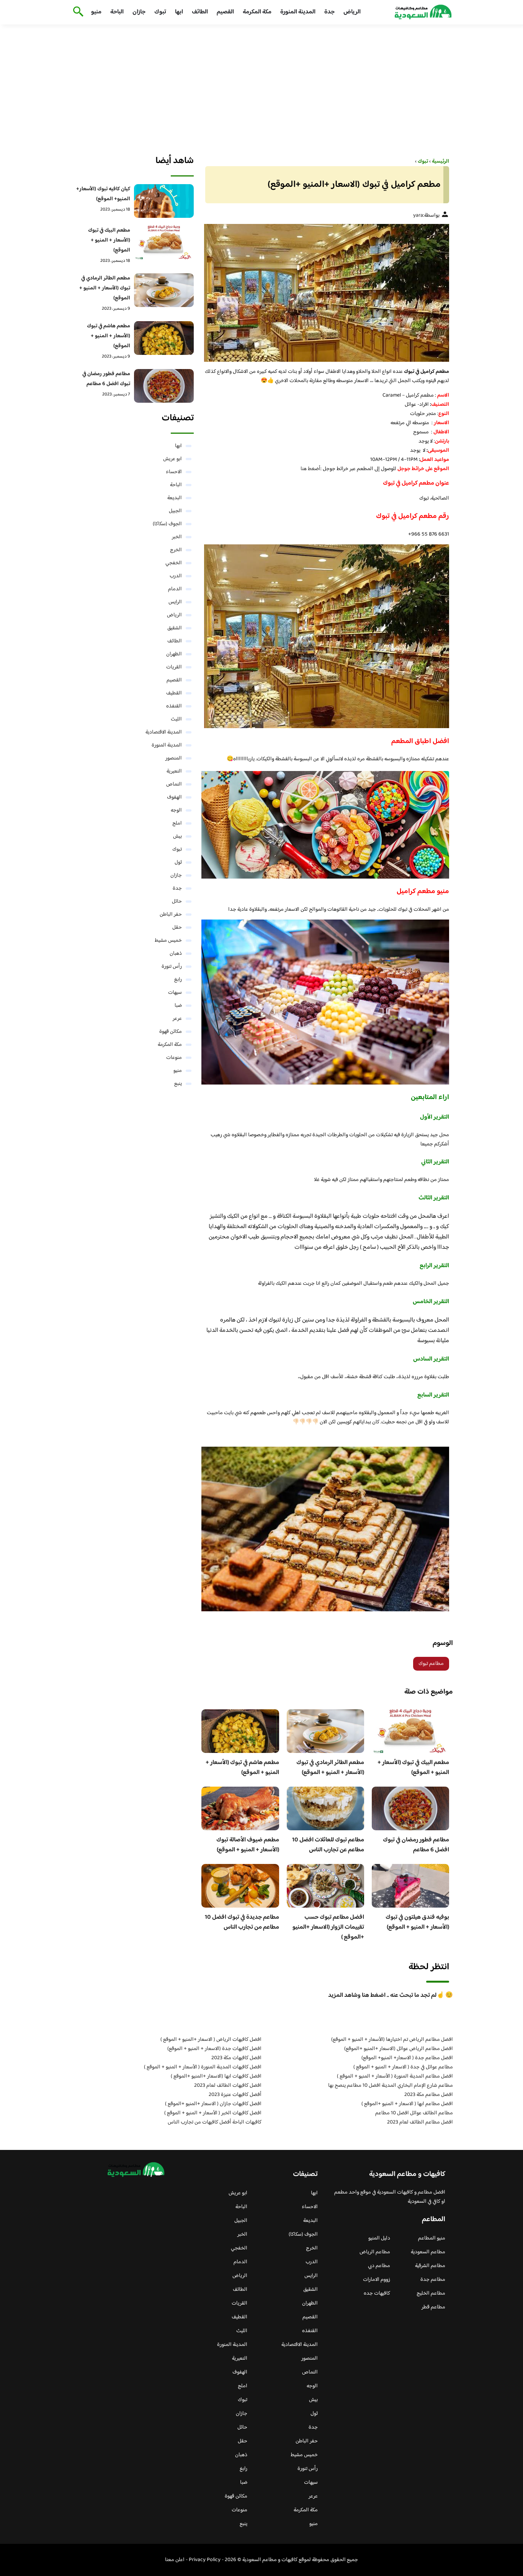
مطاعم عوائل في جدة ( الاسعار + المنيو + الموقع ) (403, 2067)
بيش (177, 836)
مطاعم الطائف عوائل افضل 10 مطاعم (414, 2113)
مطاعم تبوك (431, 1664)
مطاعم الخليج (431, 2293)
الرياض (352, 12)
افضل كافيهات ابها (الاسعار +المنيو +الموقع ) (216, 2076)
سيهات (175, 993)
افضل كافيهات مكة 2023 (236, 2058)
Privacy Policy (205, 2560)
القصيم (225, 12)
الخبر (177, 537)
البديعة (175, 498)
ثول (178, 862)
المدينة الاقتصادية (164, 732)
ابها (179, 12)
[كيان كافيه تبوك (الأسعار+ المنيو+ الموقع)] (164, 201)
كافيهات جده (377, 2293)
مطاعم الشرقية (430, 2266)
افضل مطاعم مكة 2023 (429, 2095)
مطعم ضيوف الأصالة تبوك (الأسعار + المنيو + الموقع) (248, 1845)
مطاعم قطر (433, 2307)
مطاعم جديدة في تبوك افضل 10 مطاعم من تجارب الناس (242, 1922)
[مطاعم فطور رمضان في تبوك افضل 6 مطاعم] (164, 386)
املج (177, 823)
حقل (177, 928)
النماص (174, 784)
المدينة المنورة (298, 12)
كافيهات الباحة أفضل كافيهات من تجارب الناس (215, 2122)
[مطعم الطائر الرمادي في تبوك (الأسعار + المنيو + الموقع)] (164, 290)
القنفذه (174, 706)
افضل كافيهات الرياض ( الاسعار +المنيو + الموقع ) (211, 2040)
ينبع (178, 1084)
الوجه (176, 810)
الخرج (176, 550)
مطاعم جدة (433, 2280)
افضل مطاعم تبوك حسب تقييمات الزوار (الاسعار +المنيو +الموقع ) (328, 1927)
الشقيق (175, 628)
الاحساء (174, 472)
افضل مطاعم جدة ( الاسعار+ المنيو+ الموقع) (407, 2058)
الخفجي (174, 563)
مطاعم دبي (379, 2266)
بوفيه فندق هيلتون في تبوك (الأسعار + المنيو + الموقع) (417, 1922)
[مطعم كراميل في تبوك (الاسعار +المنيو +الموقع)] (325, 293)
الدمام (175, 589)
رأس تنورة (172, 967)
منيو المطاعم (432, 2238)
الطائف (200, 12)
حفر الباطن (171, 915)
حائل (177, 902)
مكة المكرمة (257, 12)
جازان (139, 12)
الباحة (117, 12)
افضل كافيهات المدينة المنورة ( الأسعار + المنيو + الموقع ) (203, 2067)
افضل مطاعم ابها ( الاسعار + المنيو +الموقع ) (407, 2104)
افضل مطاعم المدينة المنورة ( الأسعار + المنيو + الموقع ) (395, 2076)
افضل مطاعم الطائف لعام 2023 (420, 2122)
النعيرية (174, 771)
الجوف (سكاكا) (167, 524)
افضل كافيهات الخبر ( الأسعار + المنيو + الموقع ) (213, 2113)
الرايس (175, 602)
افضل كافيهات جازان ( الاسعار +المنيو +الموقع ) (213, 2104)
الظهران (174, 654)
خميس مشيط (168, 941)
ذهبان (176, 954)
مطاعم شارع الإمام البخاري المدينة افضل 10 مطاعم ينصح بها (391, 2086)
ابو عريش (172, 459)
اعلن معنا (175, 2560)
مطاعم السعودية (428, 2252)
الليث (176, 719)
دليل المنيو (379, 2238)
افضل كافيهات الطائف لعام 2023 (228, 2086)
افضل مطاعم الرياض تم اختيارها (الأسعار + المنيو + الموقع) (392, 2040)
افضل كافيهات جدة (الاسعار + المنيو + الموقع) (214, 2049)
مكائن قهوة (171, 1032)
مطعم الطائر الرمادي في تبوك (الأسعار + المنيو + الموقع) (330, 1768)
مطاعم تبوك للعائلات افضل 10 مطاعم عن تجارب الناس (328, 1845)
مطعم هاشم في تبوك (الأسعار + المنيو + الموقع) (242, 1768)
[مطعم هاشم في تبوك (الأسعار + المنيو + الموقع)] (164, 338)
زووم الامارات (377, 2280)
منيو (96, 12)
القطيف (174, 693)
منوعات (174, 1058)
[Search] (77, 12)
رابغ (178, 980)
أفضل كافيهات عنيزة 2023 (235, 2095)
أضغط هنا (311, 469)
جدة (329, 12)
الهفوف (174, 797)
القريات (174, 667)
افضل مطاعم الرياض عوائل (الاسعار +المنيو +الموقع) (399, 2049)
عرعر (177, 1019)
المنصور (174, 758)
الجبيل (175, 511)
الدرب (176, 576)
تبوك (160, 12)
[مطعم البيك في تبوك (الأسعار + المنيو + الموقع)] (164, 242)
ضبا (178, 1006)
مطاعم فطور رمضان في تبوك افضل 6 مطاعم (416, 1845)
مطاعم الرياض (375, 2252)
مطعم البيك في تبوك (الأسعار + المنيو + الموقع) (413, 1768)
